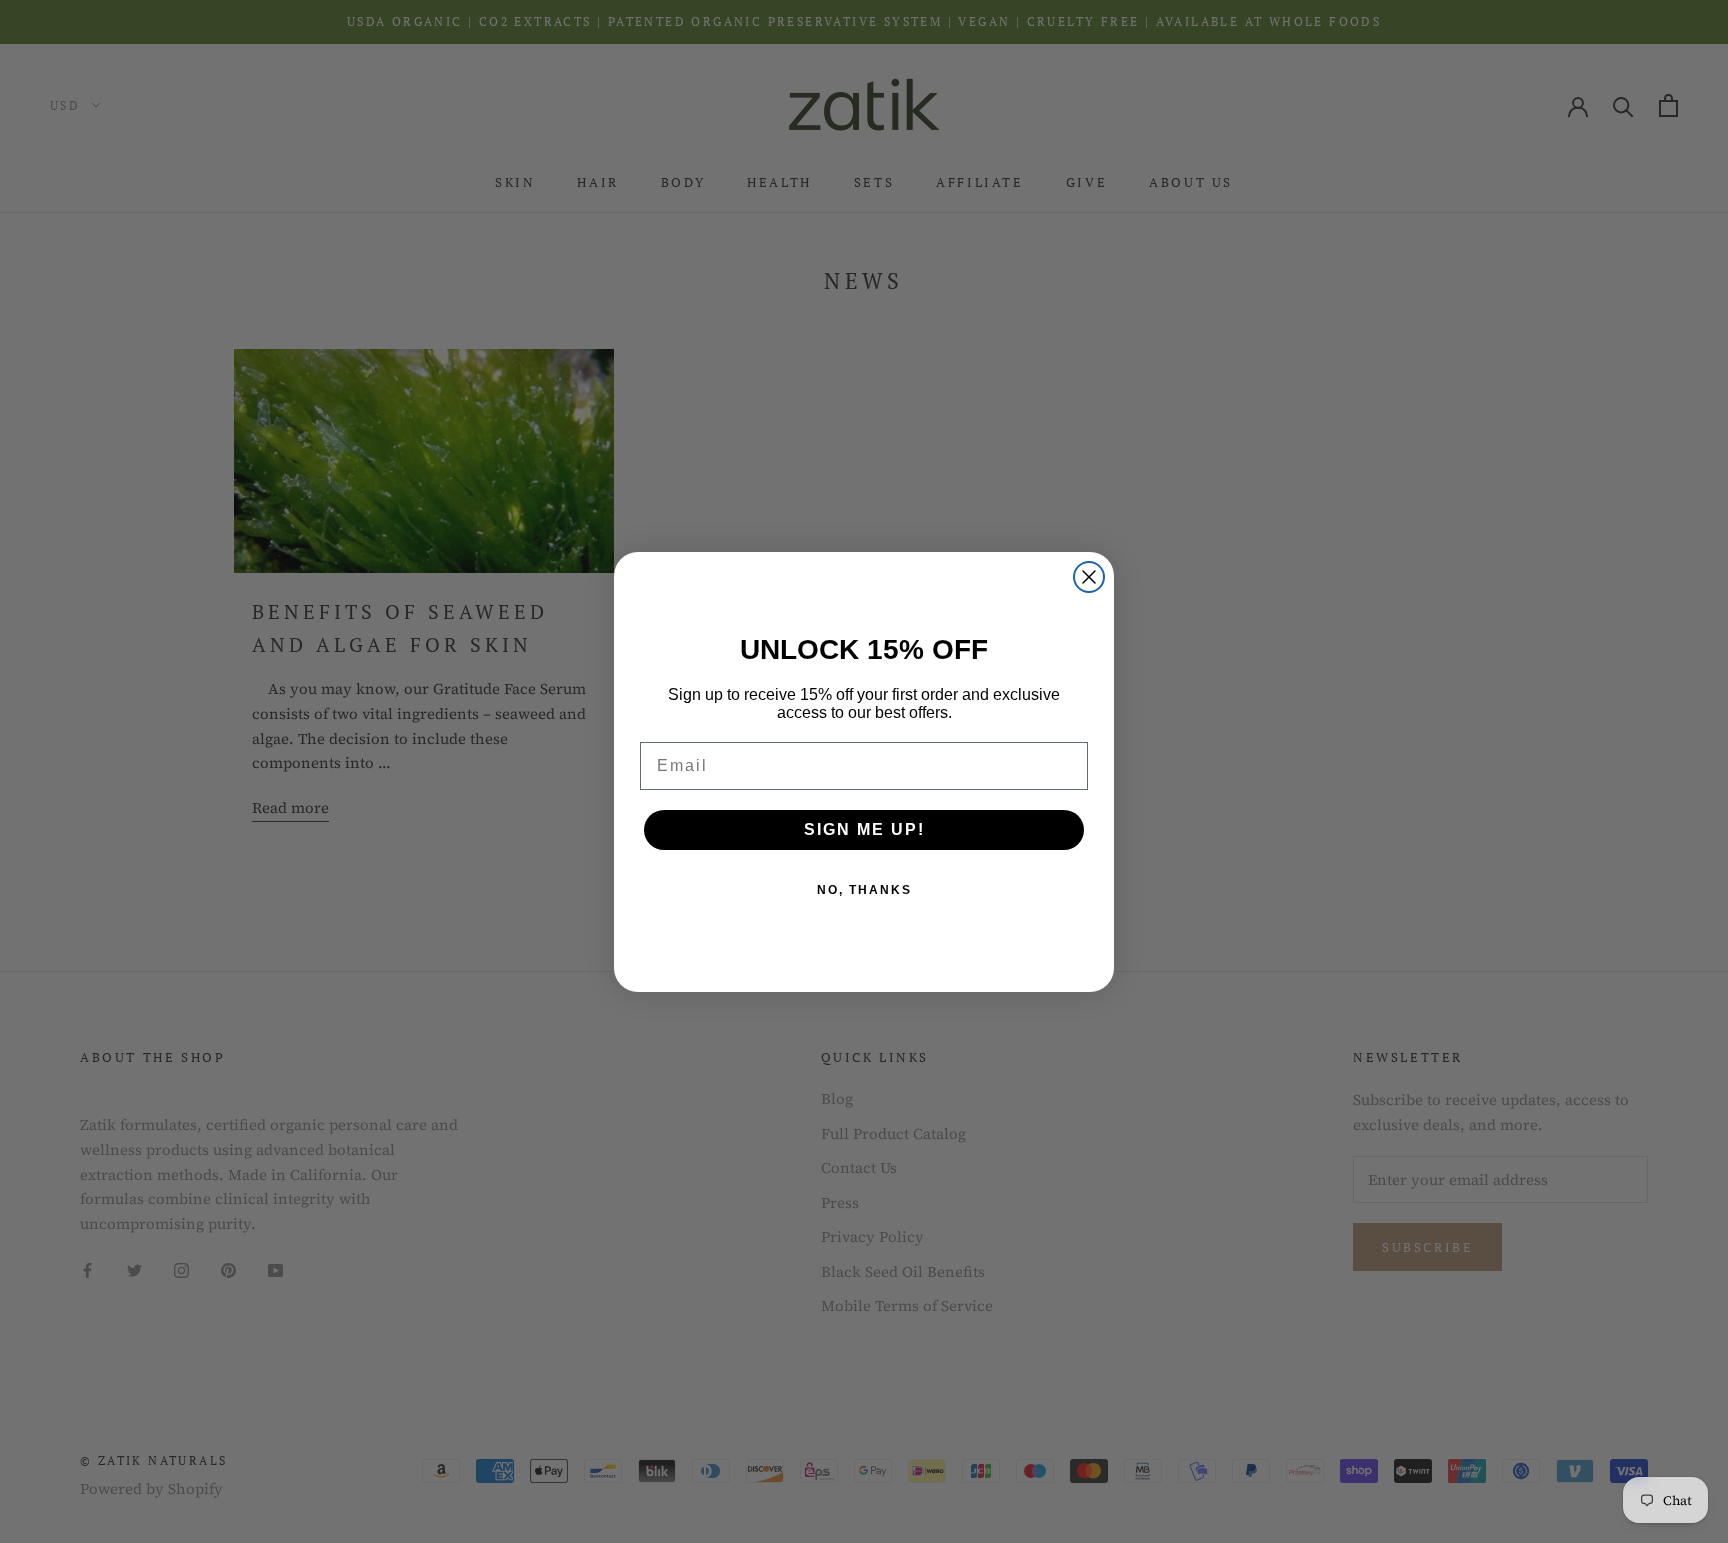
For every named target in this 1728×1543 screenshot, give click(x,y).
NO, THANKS (864, 890)
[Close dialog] (1089, 577)
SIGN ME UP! (864, 829)
